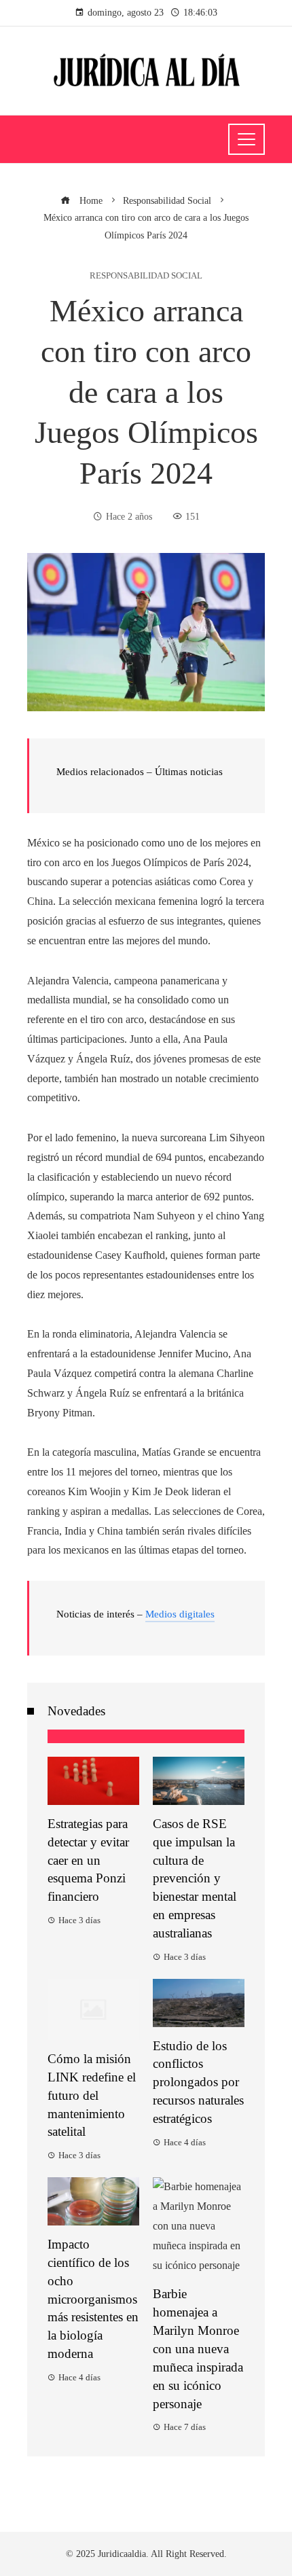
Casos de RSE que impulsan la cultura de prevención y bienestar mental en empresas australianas (195, 1878)
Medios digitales (180, 1614)
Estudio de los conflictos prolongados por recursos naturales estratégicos (198, 2082)
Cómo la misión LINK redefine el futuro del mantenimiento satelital (92, 2095)
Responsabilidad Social (146, 276)
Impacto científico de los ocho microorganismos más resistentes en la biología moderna (93, 2299)
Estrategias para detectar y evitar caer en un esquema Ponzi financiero (88, 1860)
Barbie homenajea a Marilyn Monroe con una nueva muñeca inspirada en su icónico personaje (198, 2348)
